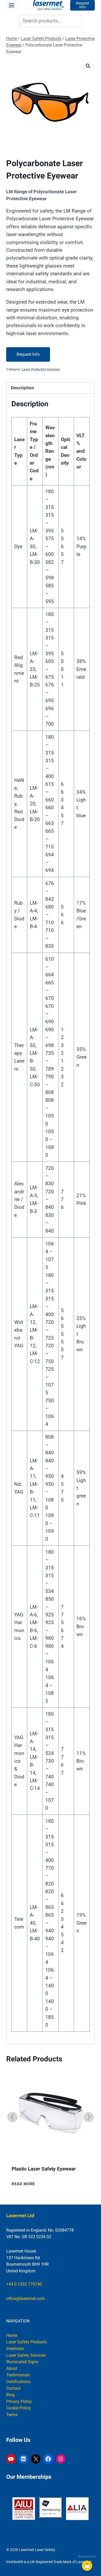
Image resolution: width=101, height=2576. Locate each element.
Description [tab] (23, 388)
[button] (88, 66)
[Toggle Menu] (12, 5)
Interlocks (15, 2349)
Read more (23, 2184)
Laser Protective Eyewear (41, 369)
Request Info (28, 354)
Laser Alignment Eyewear (40, 2169)
